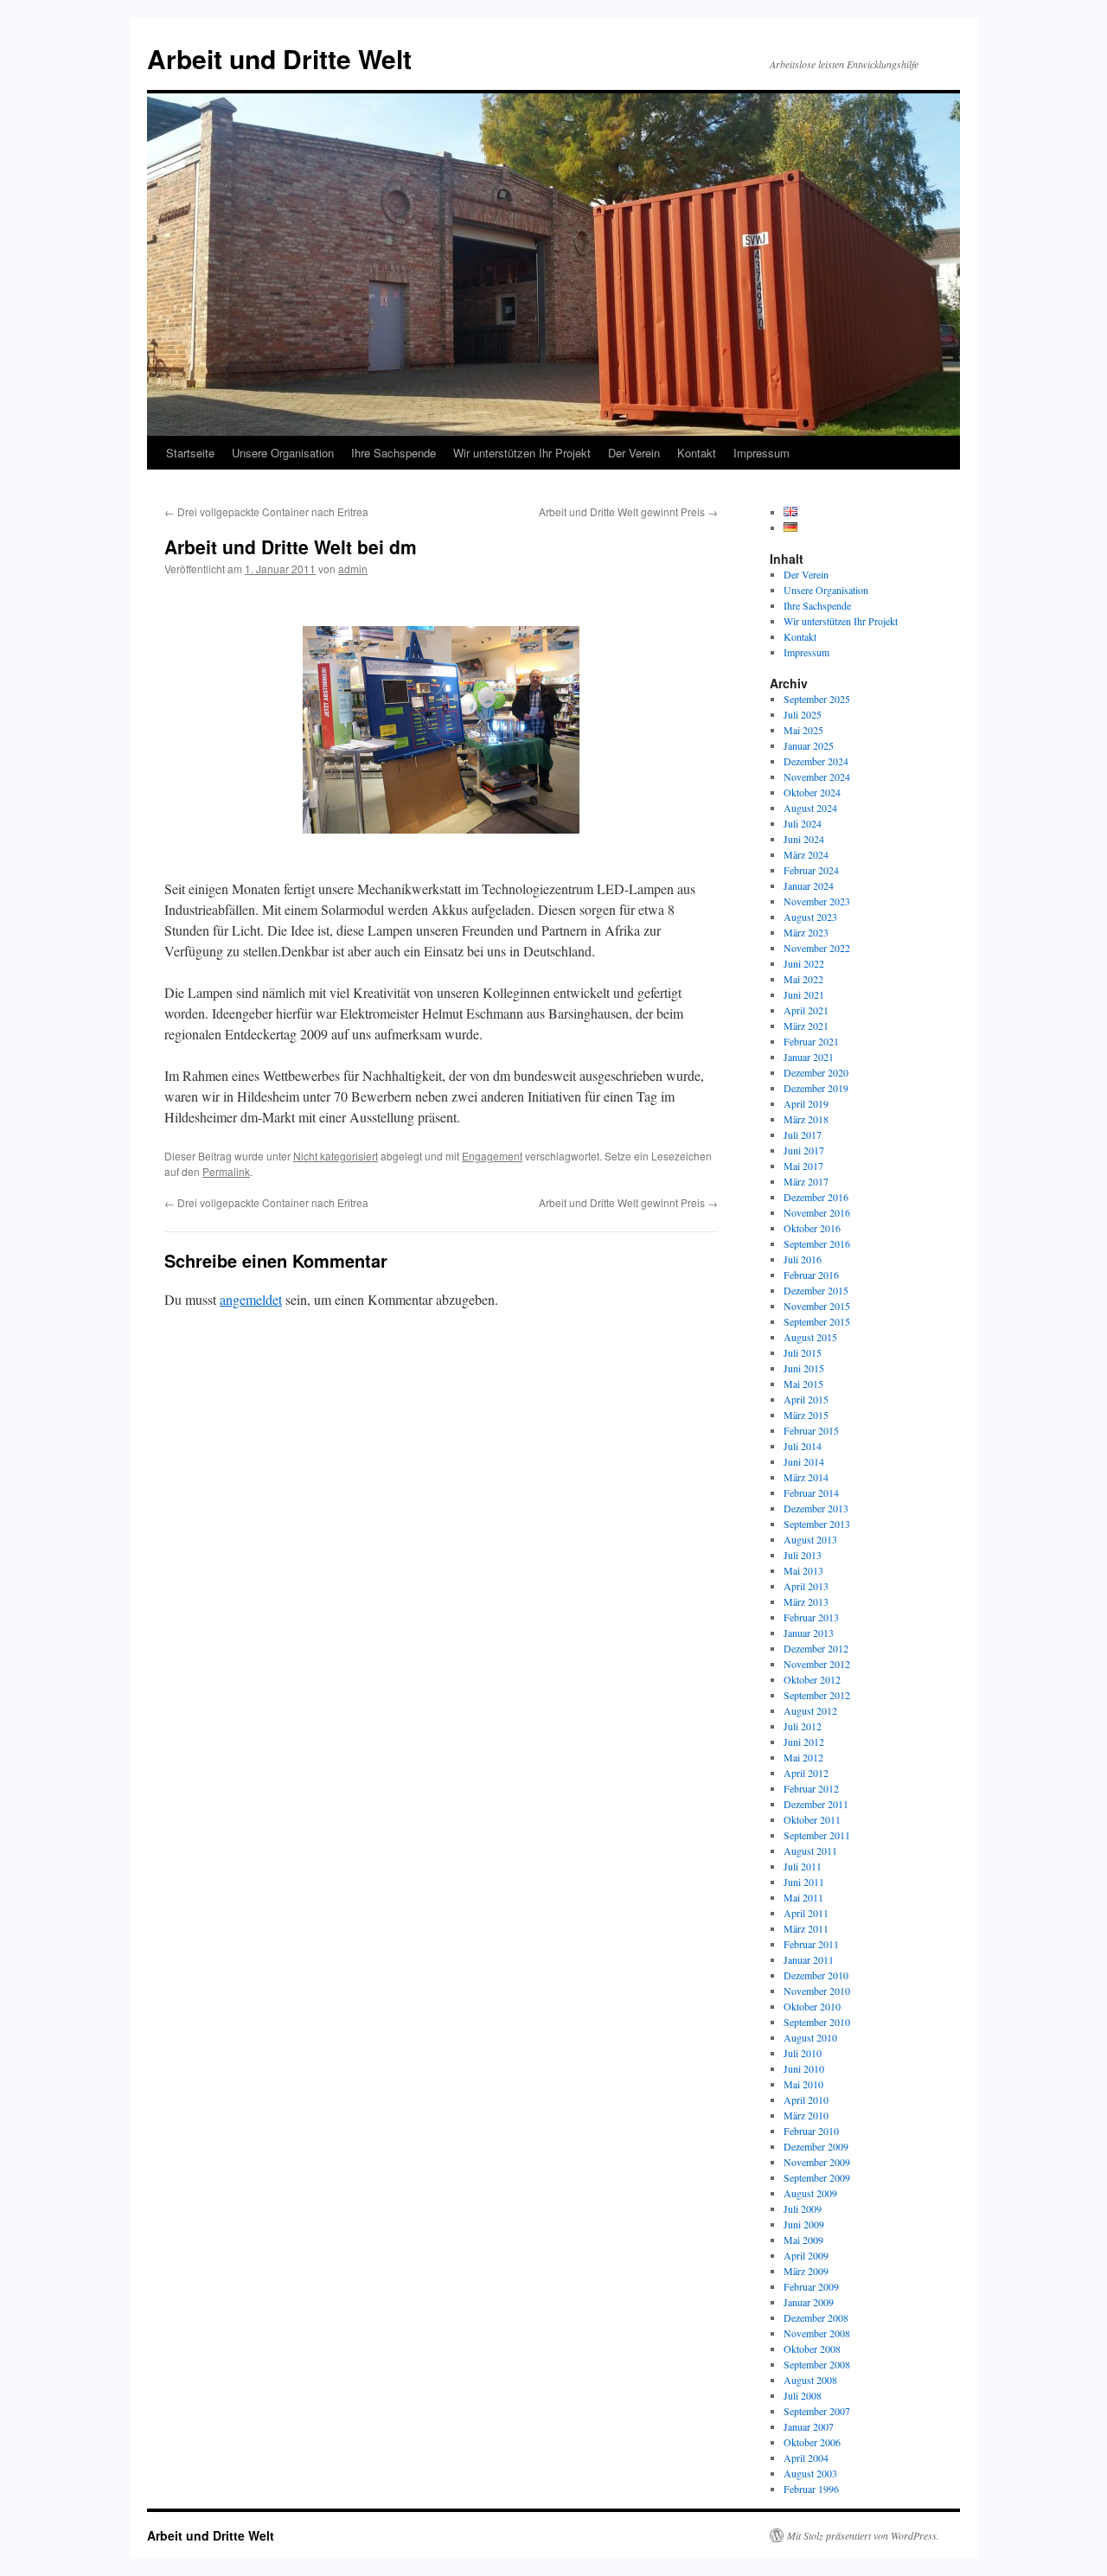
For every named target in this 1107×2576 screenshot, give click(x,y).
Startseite (190, 453)
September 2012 (817, 1695)
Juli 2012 (803, 1726)
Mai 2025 (803, 730)
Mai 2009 (803, 2240)
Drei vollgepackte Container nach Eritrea (266, 511)
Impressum (761, 453)
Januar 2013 (809, 1633)
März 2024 (806, 854)
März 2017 (806, 1181)
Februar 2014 (811, 1493)
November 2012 (817, 1664)
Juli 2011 (803, 1866)
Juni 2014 (804, 1461)
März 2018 (806, 1119)
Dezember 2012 (816, 1648)
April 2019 (806, 1103)
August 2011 (810, 1851)
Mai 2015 (803, 1384)
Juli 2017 (803, 1135)
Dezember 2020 (816, 1072)
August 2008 (810, 2380)
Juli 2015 (803, 1352)
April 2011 (806, 1913)
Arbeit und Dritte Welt (279, 58)
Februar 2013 (811, 1617)
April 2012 (806, 1773)
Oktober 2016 (812, 1228)
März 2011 (806, 1928)
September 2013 (817, 1524)
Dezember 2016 (816, 1197)
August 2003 (810, 2473)
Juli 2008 (803, 2395)
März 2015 (806, 1415)
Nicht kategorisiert (336, 1156)
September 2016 (817, 1243)
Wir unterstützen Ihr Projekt (522, 453)
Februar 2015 (811, 1430)
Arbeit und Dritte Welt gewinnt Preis (628, 511)
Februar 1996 (811, 2489)
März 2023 (806, 932)
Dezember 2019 (816, 1088)
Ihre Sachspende (394, 453)
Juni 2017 (804, 1150)
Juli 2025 (803, 714)
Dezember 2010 (816, 1975)
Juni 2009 (804, 2224)
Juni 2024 (804, 839)
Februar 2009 (811, 2286)
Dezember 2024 (816, 761)
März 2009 (806, 2271)
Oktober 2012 (812, 1679)
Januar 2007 (809, 2426)
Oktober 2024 (812, 792)
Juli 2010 (803, 2053)
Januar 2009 (809, 2302)
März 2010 (806, 2115)
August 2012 (810, 1710)
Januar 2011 (809, 1959)
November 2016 (817, 1212)
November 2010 (817, 1991)
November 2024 (817, 777)
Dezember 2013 (816, 1508)
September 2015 (817, 1321)
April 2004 (806, 2458)
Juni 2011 (804, 1882)
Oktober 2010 (812, 2006)
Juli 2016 (803, 1259)
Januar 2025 (809, 745)
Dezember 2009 (816, 2146)
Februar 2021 (811, 1041)
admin (353, 569)
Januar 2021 (809, 1057)
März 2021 (806, 1026)
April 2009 (806, 2255)
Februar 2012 (811, 1788)
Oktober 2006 (812, 2442)
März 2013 (806, 1601)
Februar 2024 (811, 870)
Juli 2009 (803, 2208)
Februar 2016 (811, 1275)
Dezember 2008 (816, 2317)
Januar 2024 (809, 885)
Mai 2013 (803, 1570)
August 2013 (810, 1539)
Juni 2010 (804, 2068)
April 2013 (806, 1586)
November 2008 (817, 2333)
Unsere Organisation (283, 453)
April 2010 (806, 2100)
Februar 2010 (811, 2131)
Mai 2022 (803, 979)
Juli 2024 (803, 823)
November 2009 (817, 2162)
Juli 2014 (803, 1446)
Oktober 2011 (812, 1819)
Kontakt (697, 453)
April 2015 (806, 1399)
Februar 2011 (811, 1944)
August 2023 (810, 917)
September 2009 (817, 2177)
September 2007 (817, 2411)
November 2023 (817, 901)
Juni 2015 (804, 1368)
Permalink (226, 1171)
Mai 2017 (803, 1166)
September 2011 (817, 1835)
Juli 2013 (803, 1555)
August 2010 (810, 2037)
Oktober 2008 (812, 2349)
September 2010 (817, 2022)
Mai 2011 (803, 1897)
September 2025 (817, 699)
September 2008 (817, 2364)
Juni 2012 (804, 1742)
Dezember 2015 (816, 1290)
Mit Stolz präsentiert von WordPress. (863, 2535)
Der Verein (634, 453)
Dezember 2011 (816, 1804)
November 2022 (817, 948)
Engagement (492, 1156)
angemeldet (251, 1299)
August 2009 (810, 2193)
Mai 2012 (803, 1757)
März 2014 (806, 1477)
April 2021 (806, 1010)
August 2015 (810, 1337)
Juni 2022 (804, 963)
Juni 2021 (804, 994)
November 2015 (817, 1306)
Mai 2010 (803, 2084)
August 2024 (810, 808)
